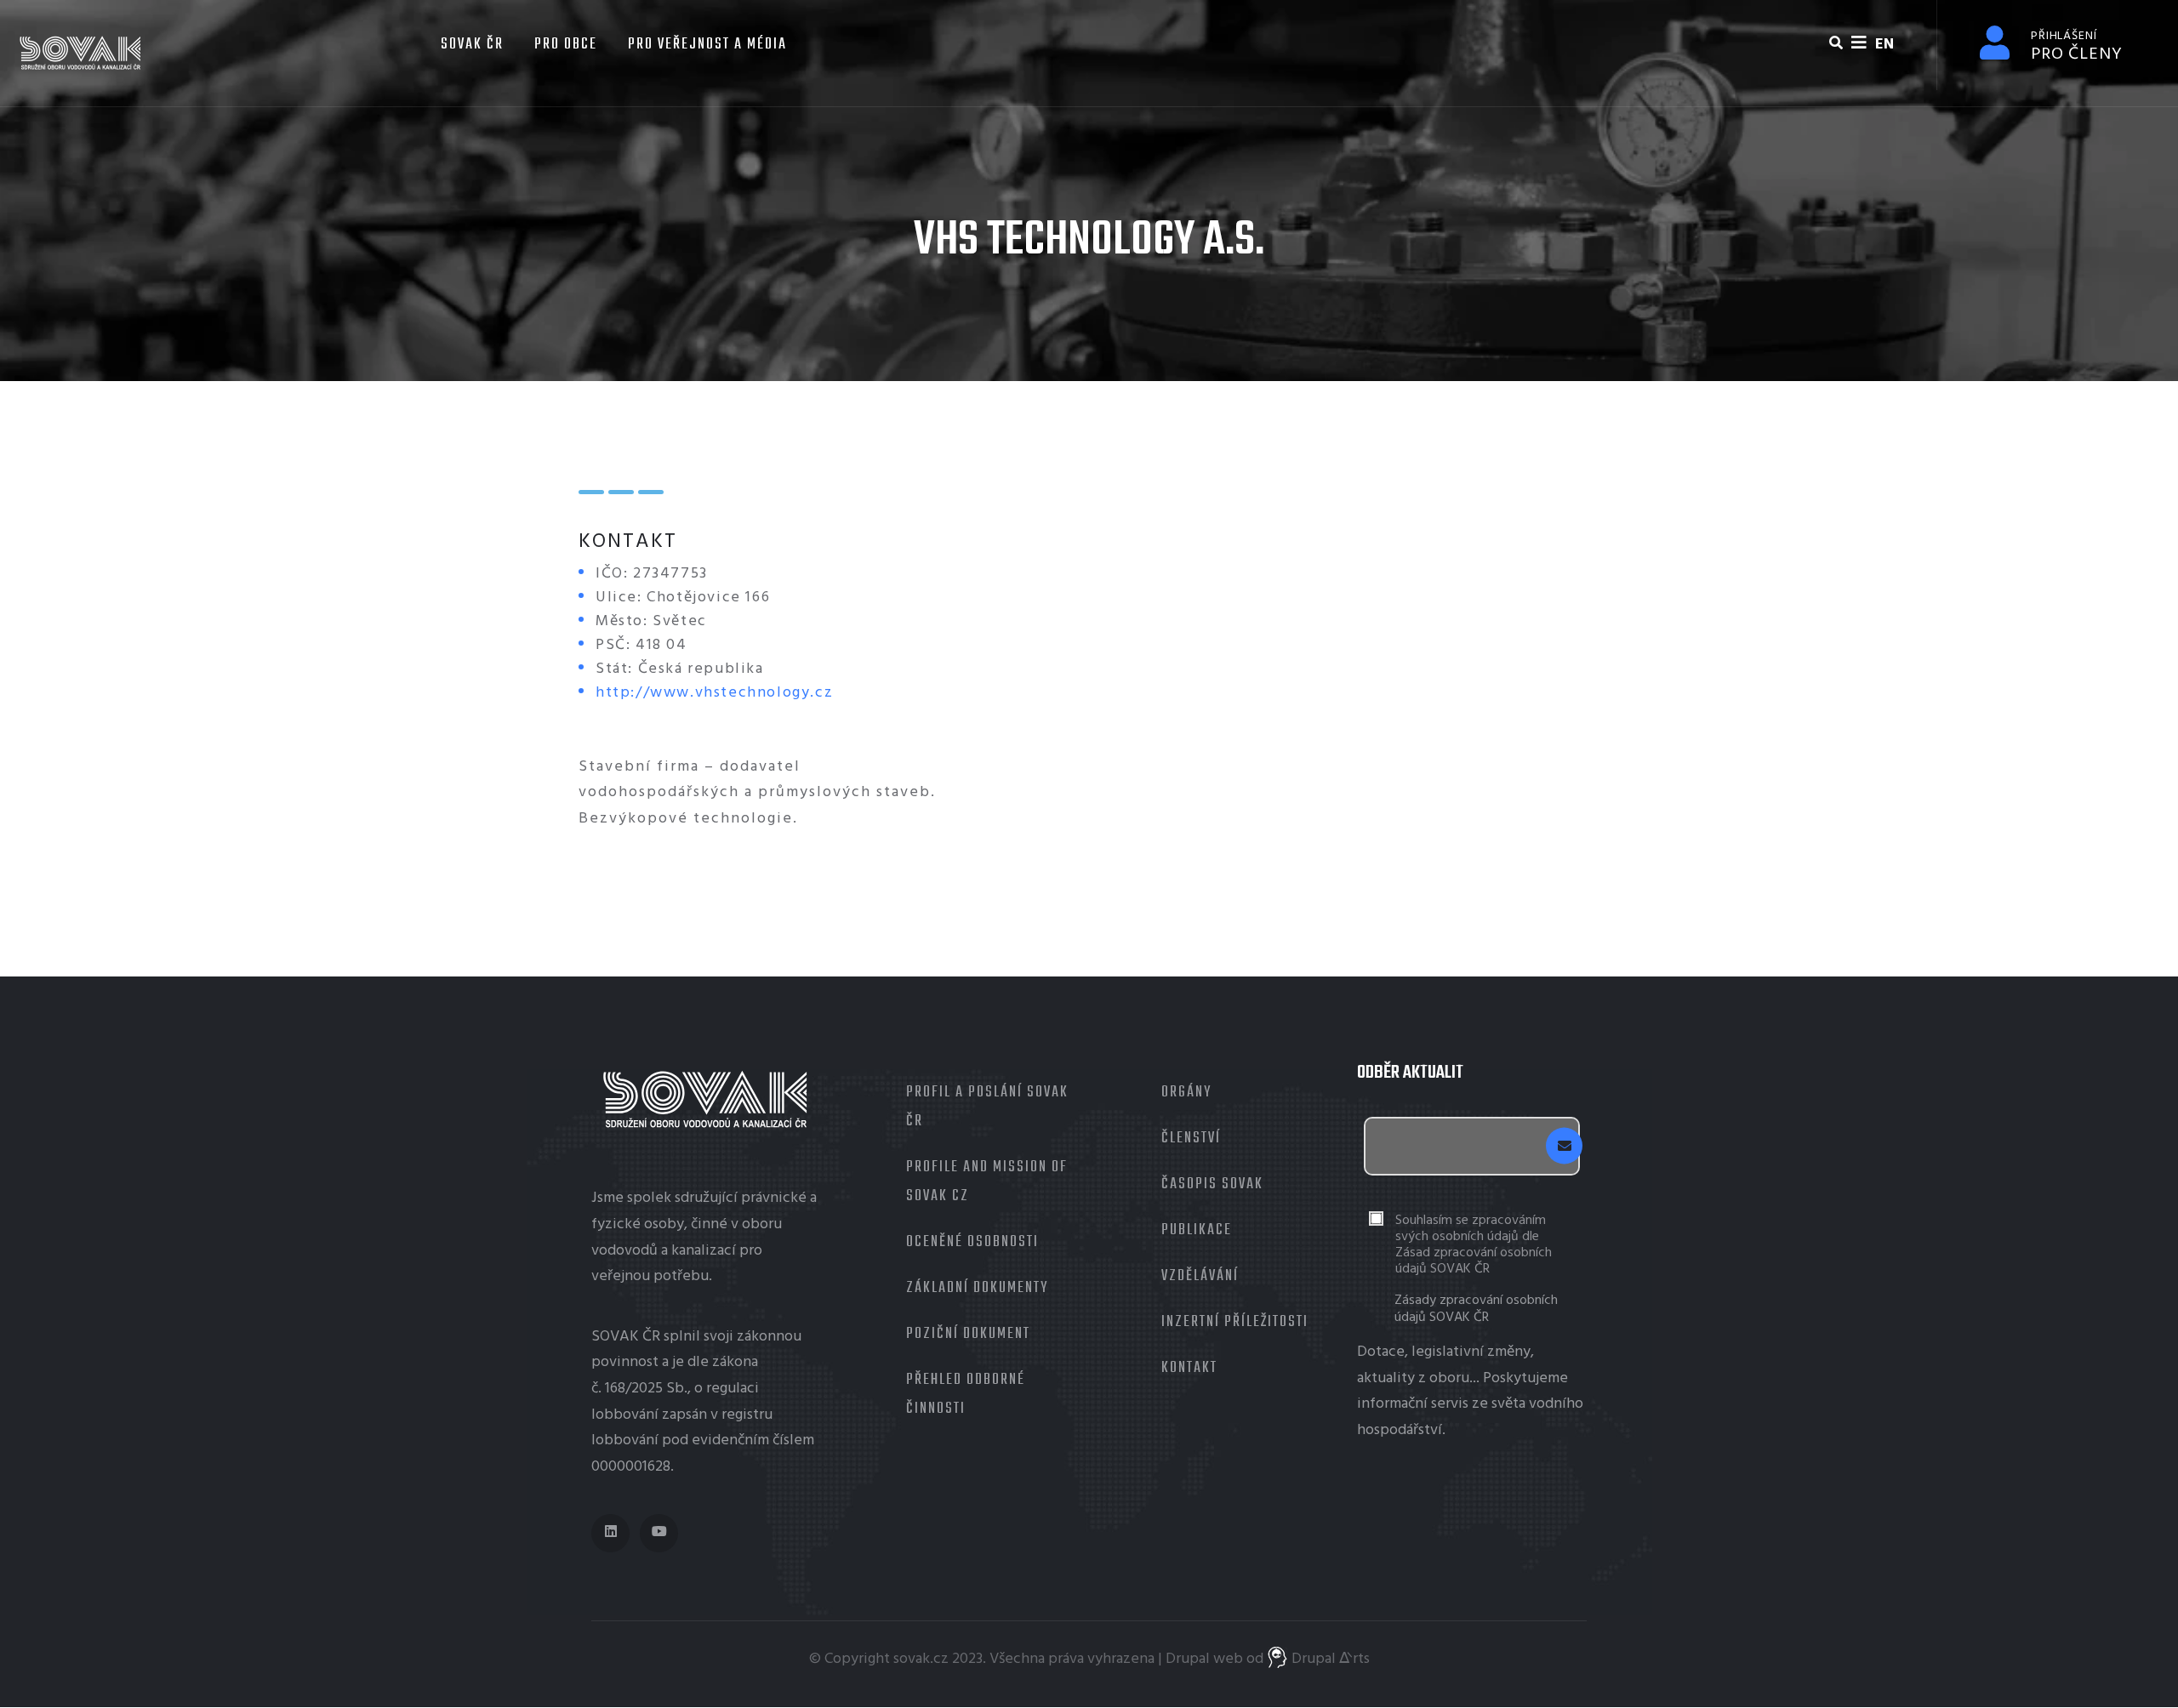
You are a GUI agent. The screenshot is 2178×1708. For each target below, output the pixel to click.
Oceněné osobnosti (972, 1242)
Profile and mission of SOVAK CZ (987, 1182)
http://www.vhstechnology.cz (714, 693)
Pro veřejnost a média (707, 45)
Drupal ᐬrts (1329, 1659)
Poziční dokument (968, 1334)
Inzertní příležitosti (1235, 1322)
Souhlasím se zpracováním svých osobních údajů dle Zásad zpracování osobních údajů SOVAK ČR (1474, 1246)
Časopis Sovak (1212, 1184)
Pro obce (566, 45)
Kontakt (1189, 1368)
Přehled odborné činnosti (966, 1395)
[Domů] (81, 53)
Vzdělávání (1200, 1276)
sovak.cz (921, 1659)
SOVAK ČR (470, 45)
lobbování (625, 1415)
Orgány (1186, 1093)
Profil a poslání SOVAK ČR (987, 1107)
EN (1884, 45)
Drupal (1188, 1659)
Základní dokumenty (977, 1288)
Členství (1191, 1139)
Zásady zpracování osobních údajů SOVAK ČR (1476, 1309)
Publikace (1197, 1230)
